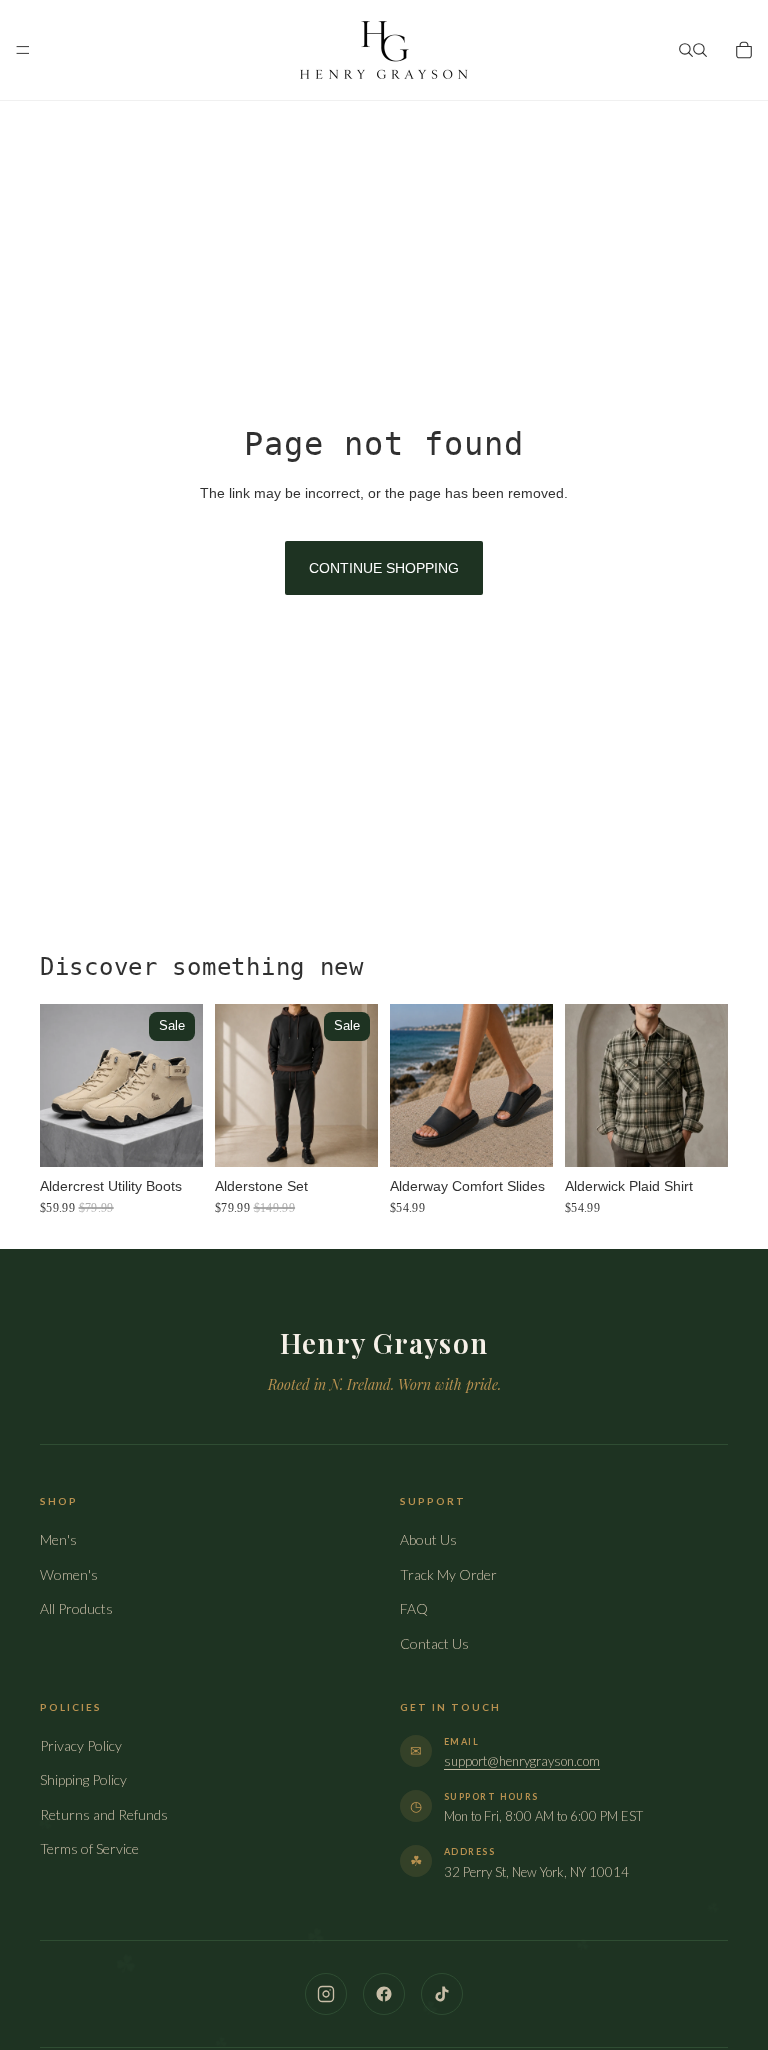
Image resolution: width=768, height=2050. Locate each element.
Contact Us (434, 1643)
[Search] (686, 50)
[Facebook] (384, 1994)
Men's (58, 1539)
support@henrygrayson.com (522, 1761)
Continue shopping (384, 568)
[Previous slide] (62, 1085)
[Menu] (23, 50)
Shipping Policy (83, 1779)
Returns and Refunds (104, 1814)
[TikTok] (442, 1994)
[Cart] (744, 50)
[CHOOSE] (172, 1136)
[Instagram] (326, 1994)
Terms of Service (89, 1848)
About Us (428, 1539)
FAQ (414, 1608)
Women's (69, 1574)
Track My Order (448, 1574)
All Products (76, 1608)
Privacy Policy (81, 1745)
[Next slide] (181, 1085)
